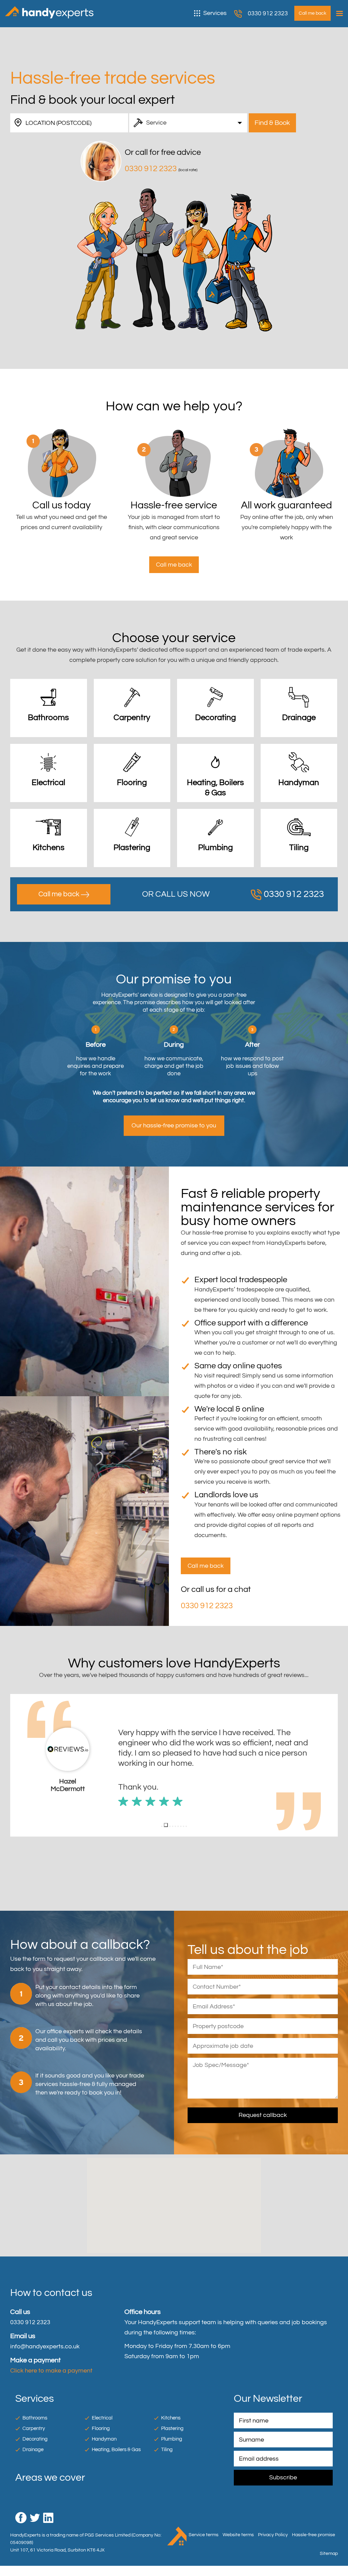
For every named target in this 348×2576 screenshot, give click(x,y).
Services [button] (215, 13)
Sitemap (329, 2553)
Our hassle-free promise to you (174, 1126)
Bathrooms (35, 2418)
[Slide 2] (164, 1826)
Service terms (204, 2535)
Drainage (33, 2450)
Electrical (102, 2418)
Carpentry (34, 2428)
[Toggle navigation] (338, 14)
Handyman (104, 2439)
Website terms (238, 2535)
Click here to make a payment (51, 2371)
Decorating (35, 2439)
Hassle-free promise (314, 2535)
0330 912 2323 (268, 13)
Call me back (60, 894)
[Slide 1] (162, 1826)
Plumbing (172, 2439)
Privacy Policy (273, 2535)
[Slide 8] (184, 1826)
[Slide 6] (178, 1826)
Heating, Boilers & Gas (116, 2450)
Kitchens (171, 2418)
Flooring (101, 2428)
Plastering (172, 2428)
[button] (16, 1765)
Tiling (167, 2450)
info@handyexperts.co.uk (45, 2346)
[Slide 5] (175, 1826)
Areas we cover (50, 2477)
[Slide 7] (181, 1826)
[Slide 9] (186, 1826)
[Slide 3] (169, 1825)
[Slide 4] (173, 1826)
